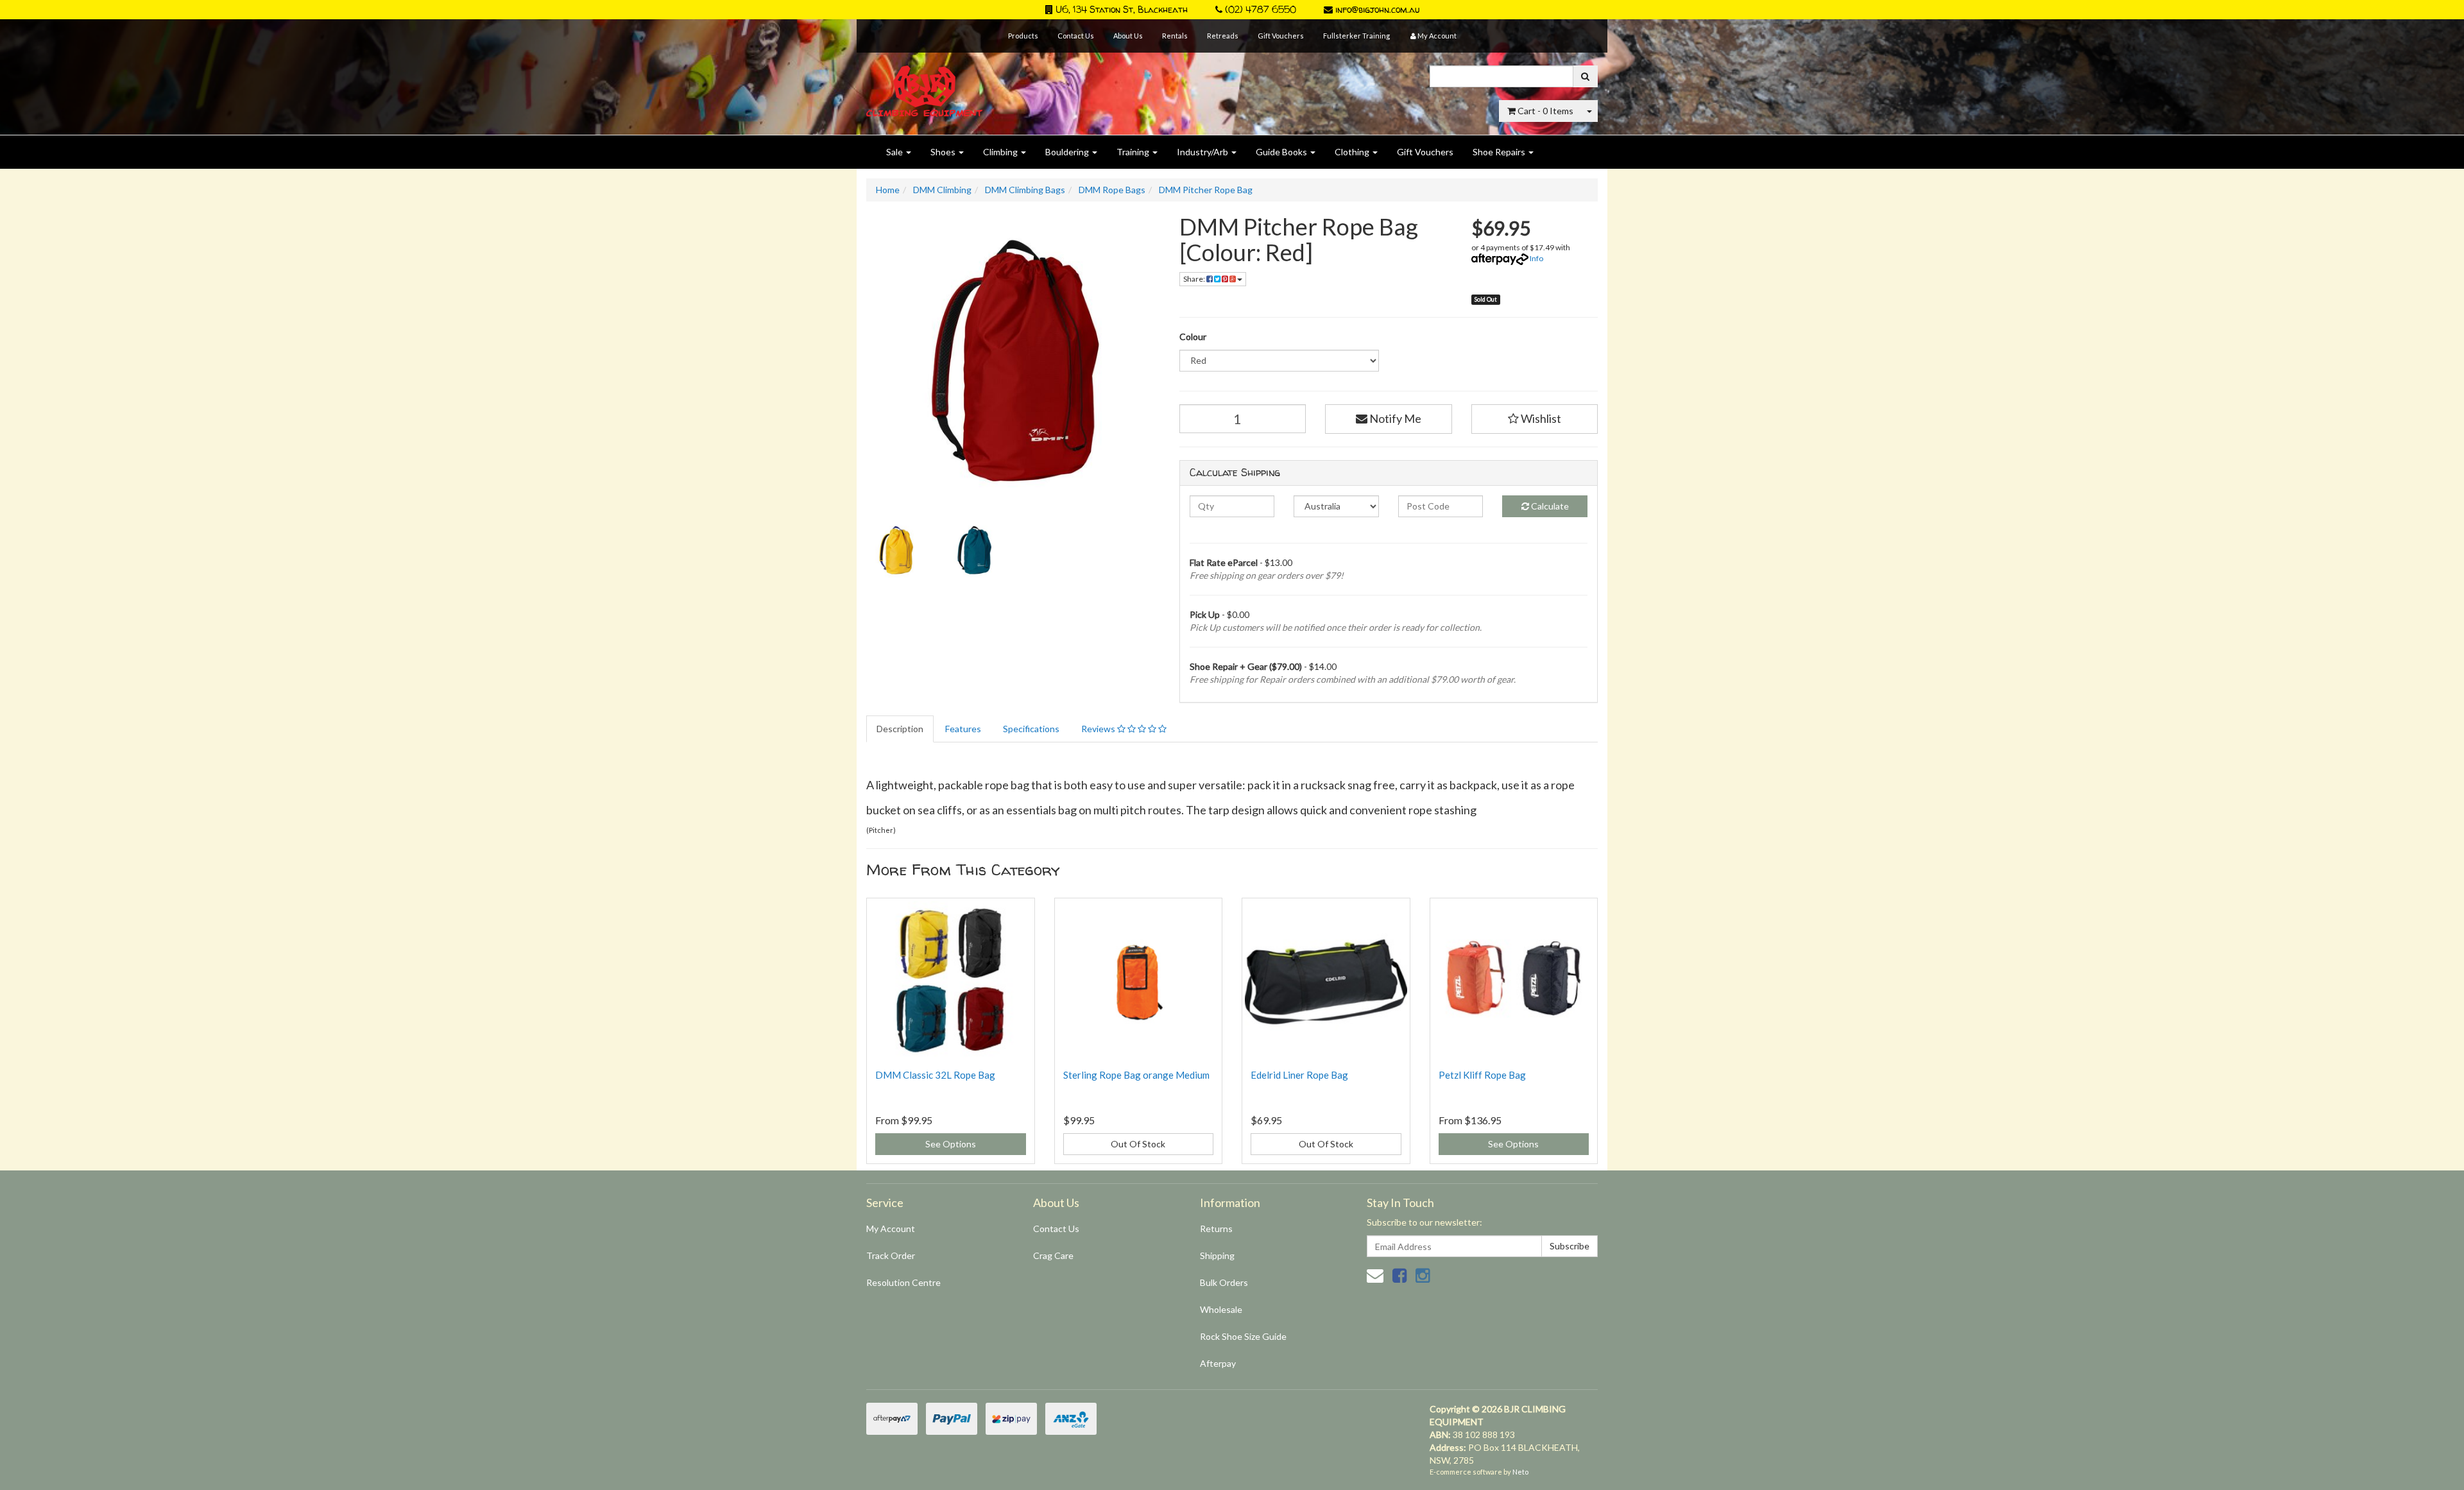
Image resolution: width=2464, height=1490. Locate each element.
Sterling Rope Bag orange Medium (1136, 1075)
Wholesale (1221, 1309)
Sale (895, 152)
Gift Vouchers (1281, 36)
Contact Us (1076, 36)
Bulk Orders (1224, 1282)
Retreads (1223, 36)
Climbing (1001, 152)
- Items (1545, 111)
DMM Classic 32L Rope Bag (935, 1075)
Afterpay (1218, 1363)
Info (1536, 258)
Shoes (944, 152)
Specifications (1031, 729)
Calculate (1549, 506)
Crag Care (1053, 1255)
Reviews (1099, 729)
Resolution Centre (903, 1282)
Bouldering (1068, 152)
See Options (951, 1144)
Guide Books (1282, 152)
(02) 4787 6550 (1259, 9)
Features (963, 729)
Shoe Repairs (1500, 152)
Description (900, 729)
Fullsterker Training (1356, 36)
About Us (1128, 36)
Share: (1195, 279)
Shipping (1217, 1255)
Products (1023, 36)
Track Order (891, 1255)
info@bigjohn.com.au (1376, 9)
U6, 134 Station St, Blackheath (1120, 9)
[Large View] (896, 551)
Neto (1520, 1472)
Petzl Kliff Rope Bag (1482, 1075)
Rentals (1175, 36)
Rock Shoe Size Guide (1243, 1336)
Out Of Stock (1138, 1144)
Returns (1216, 1229)
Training (1134, 152)
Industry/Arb (1203, 152)
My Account (891, 1229)
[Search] (1585, 76)
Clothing (1353, 152)
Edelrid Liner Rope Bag (1299, 1075)
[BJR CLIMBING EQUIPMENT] (924, 84)
